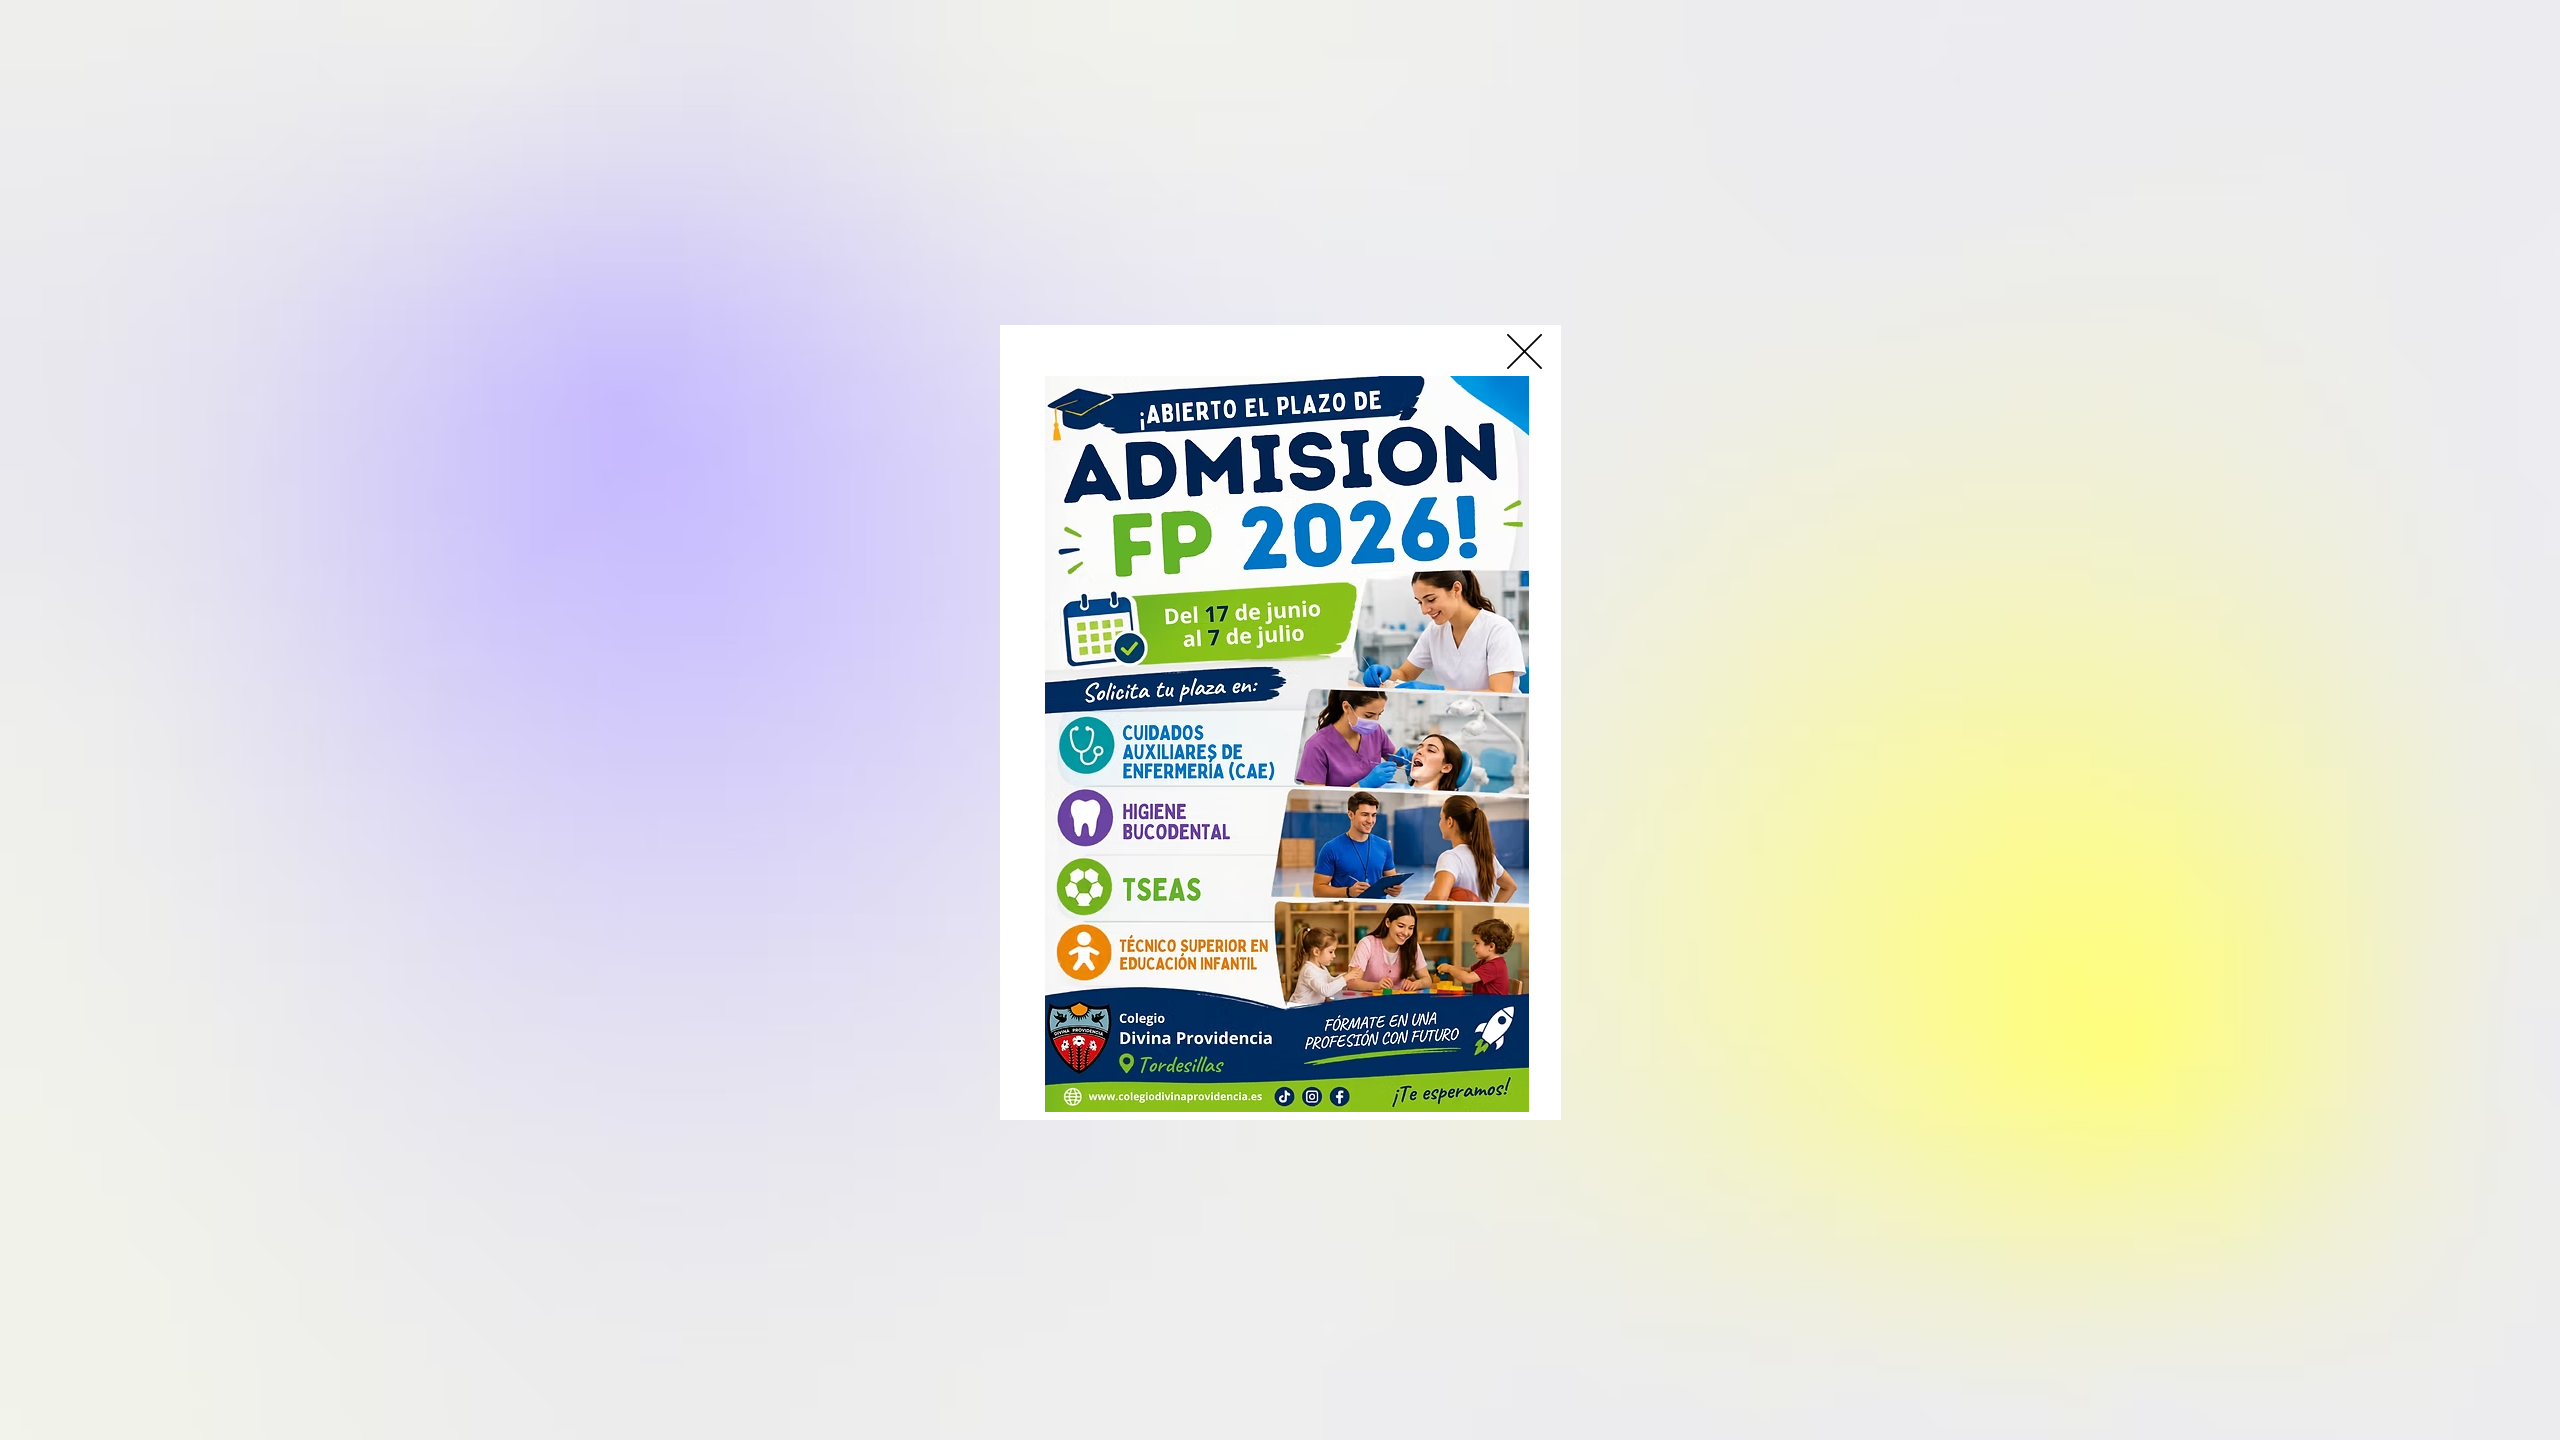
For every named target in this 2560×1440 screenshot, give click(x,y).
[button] (1524, 351)
